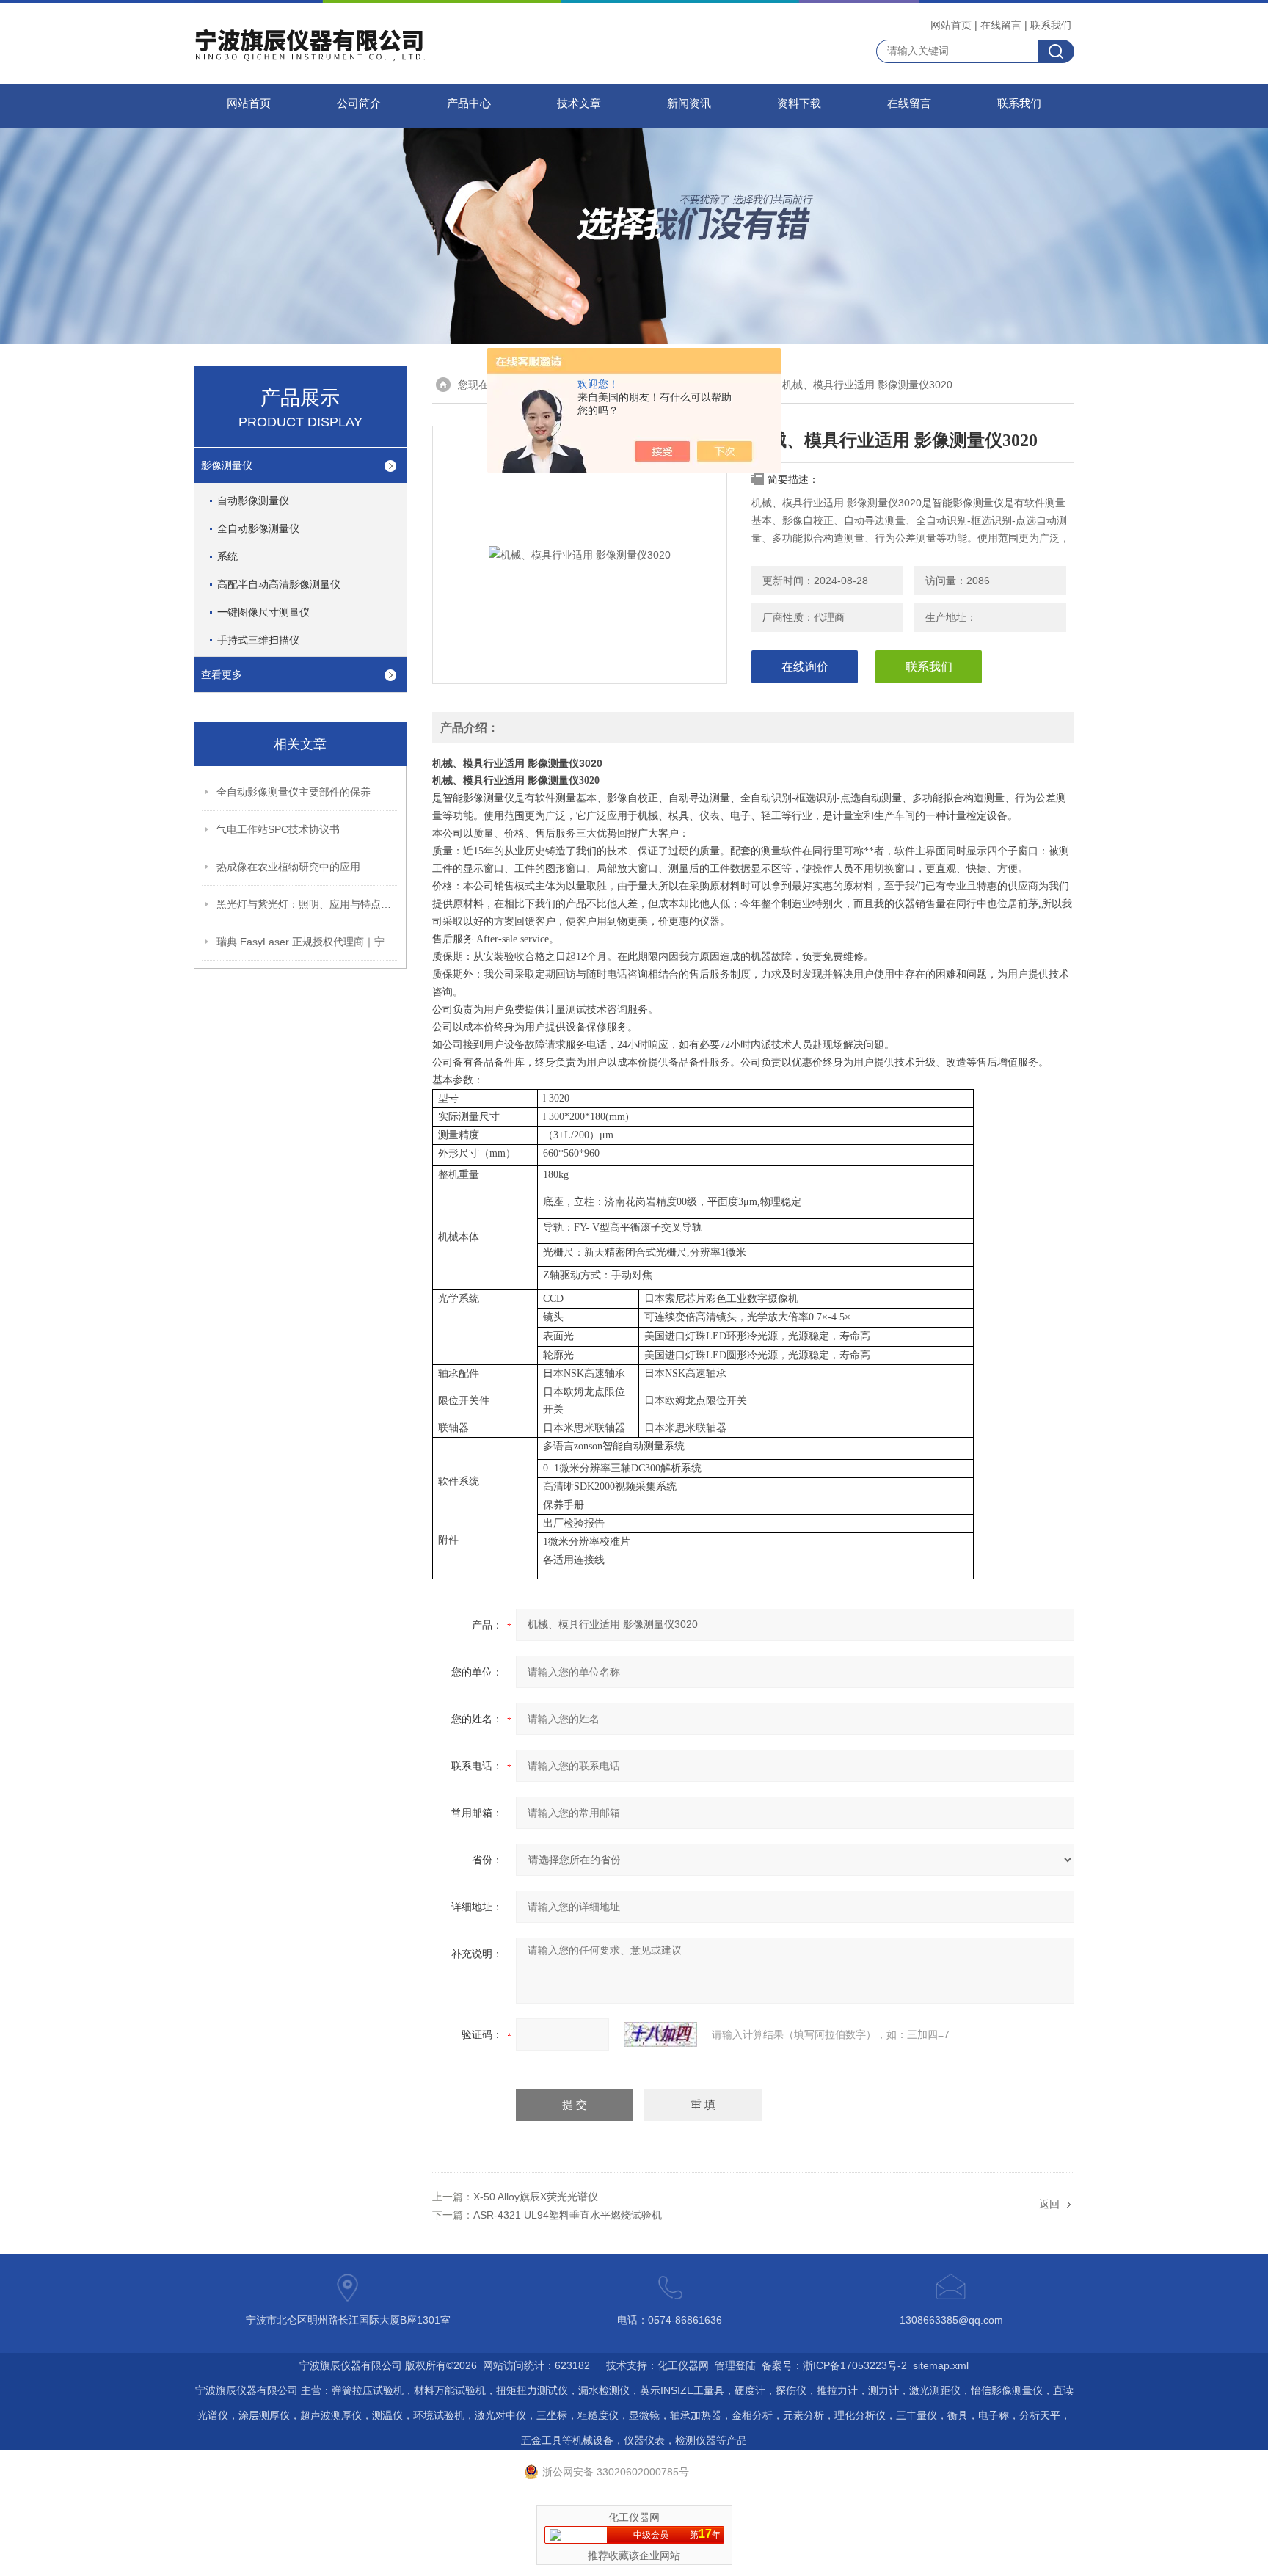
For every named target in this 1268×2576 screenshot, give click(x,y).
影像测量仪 (227, 465)
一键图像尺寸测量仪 (263, 612)
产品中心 (469, 103)
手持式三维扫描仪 (258, 640)
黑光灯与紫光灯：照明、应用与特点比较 (308, 904)
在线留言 (1001, 25)
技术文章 (579, 103)
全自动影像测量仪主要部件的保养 (294, 792)
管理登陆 (735, 2365)
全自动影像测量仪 (258, 528)
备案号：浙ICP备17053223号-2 (834, 2365)
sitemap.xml (941, 2365)
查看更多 (222, 674)
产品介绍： (470, 728)
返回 (1049, 2204)
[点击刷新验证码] (660, 2034)
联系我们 (1051, 25)
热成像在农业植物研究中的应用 (288, 867)
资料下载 (799, 103)
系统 (227, 556)
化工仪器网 (683, 2365)
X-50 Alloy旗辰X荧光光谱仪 (536, 2197)
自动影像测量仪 (253, 501)
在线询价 (805, 667)
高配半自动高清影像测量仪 (279, 584)
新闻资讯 (689, 103)
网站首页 (951, 25)
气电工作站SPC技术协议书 (278, 829)
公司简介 (359, 103)
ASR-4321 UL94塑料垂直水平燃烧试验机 (568, 2215)
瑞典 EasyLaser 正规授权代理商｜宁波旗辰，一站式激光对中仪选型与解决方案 (308, 942)
